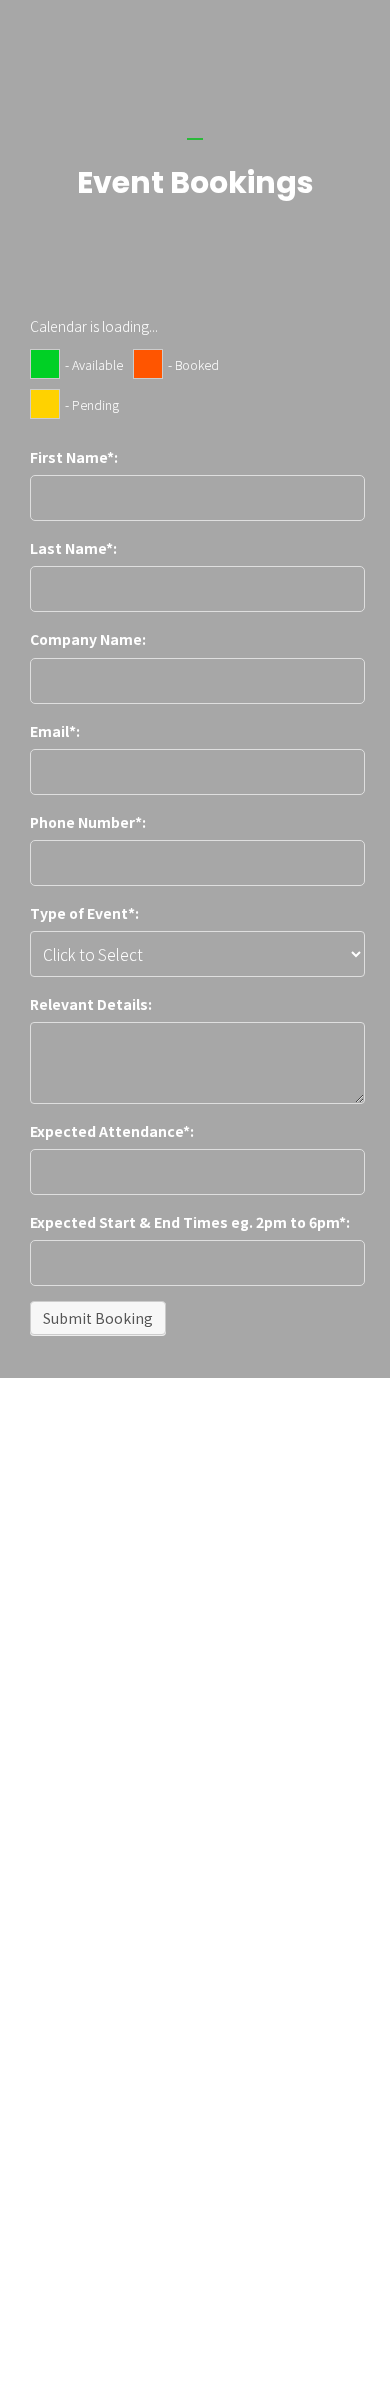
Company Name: (88, 639)
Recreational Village (82, 1773)
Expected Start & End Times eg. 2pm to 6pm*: (190, 1222)
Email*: (55, 731)
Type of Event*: (84, 913)
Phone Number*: (88, 822)
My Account (61, 1860)
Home (46, 1729)
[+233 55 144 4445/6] (111, 2237)
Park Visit (53, 1817)
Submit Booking (98, 1318)
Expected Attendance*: (112, 1131)
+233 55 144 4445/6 (102, 2282)
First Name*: (74, 457)
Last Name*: (73, 548)
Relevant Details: (91, 1004)
